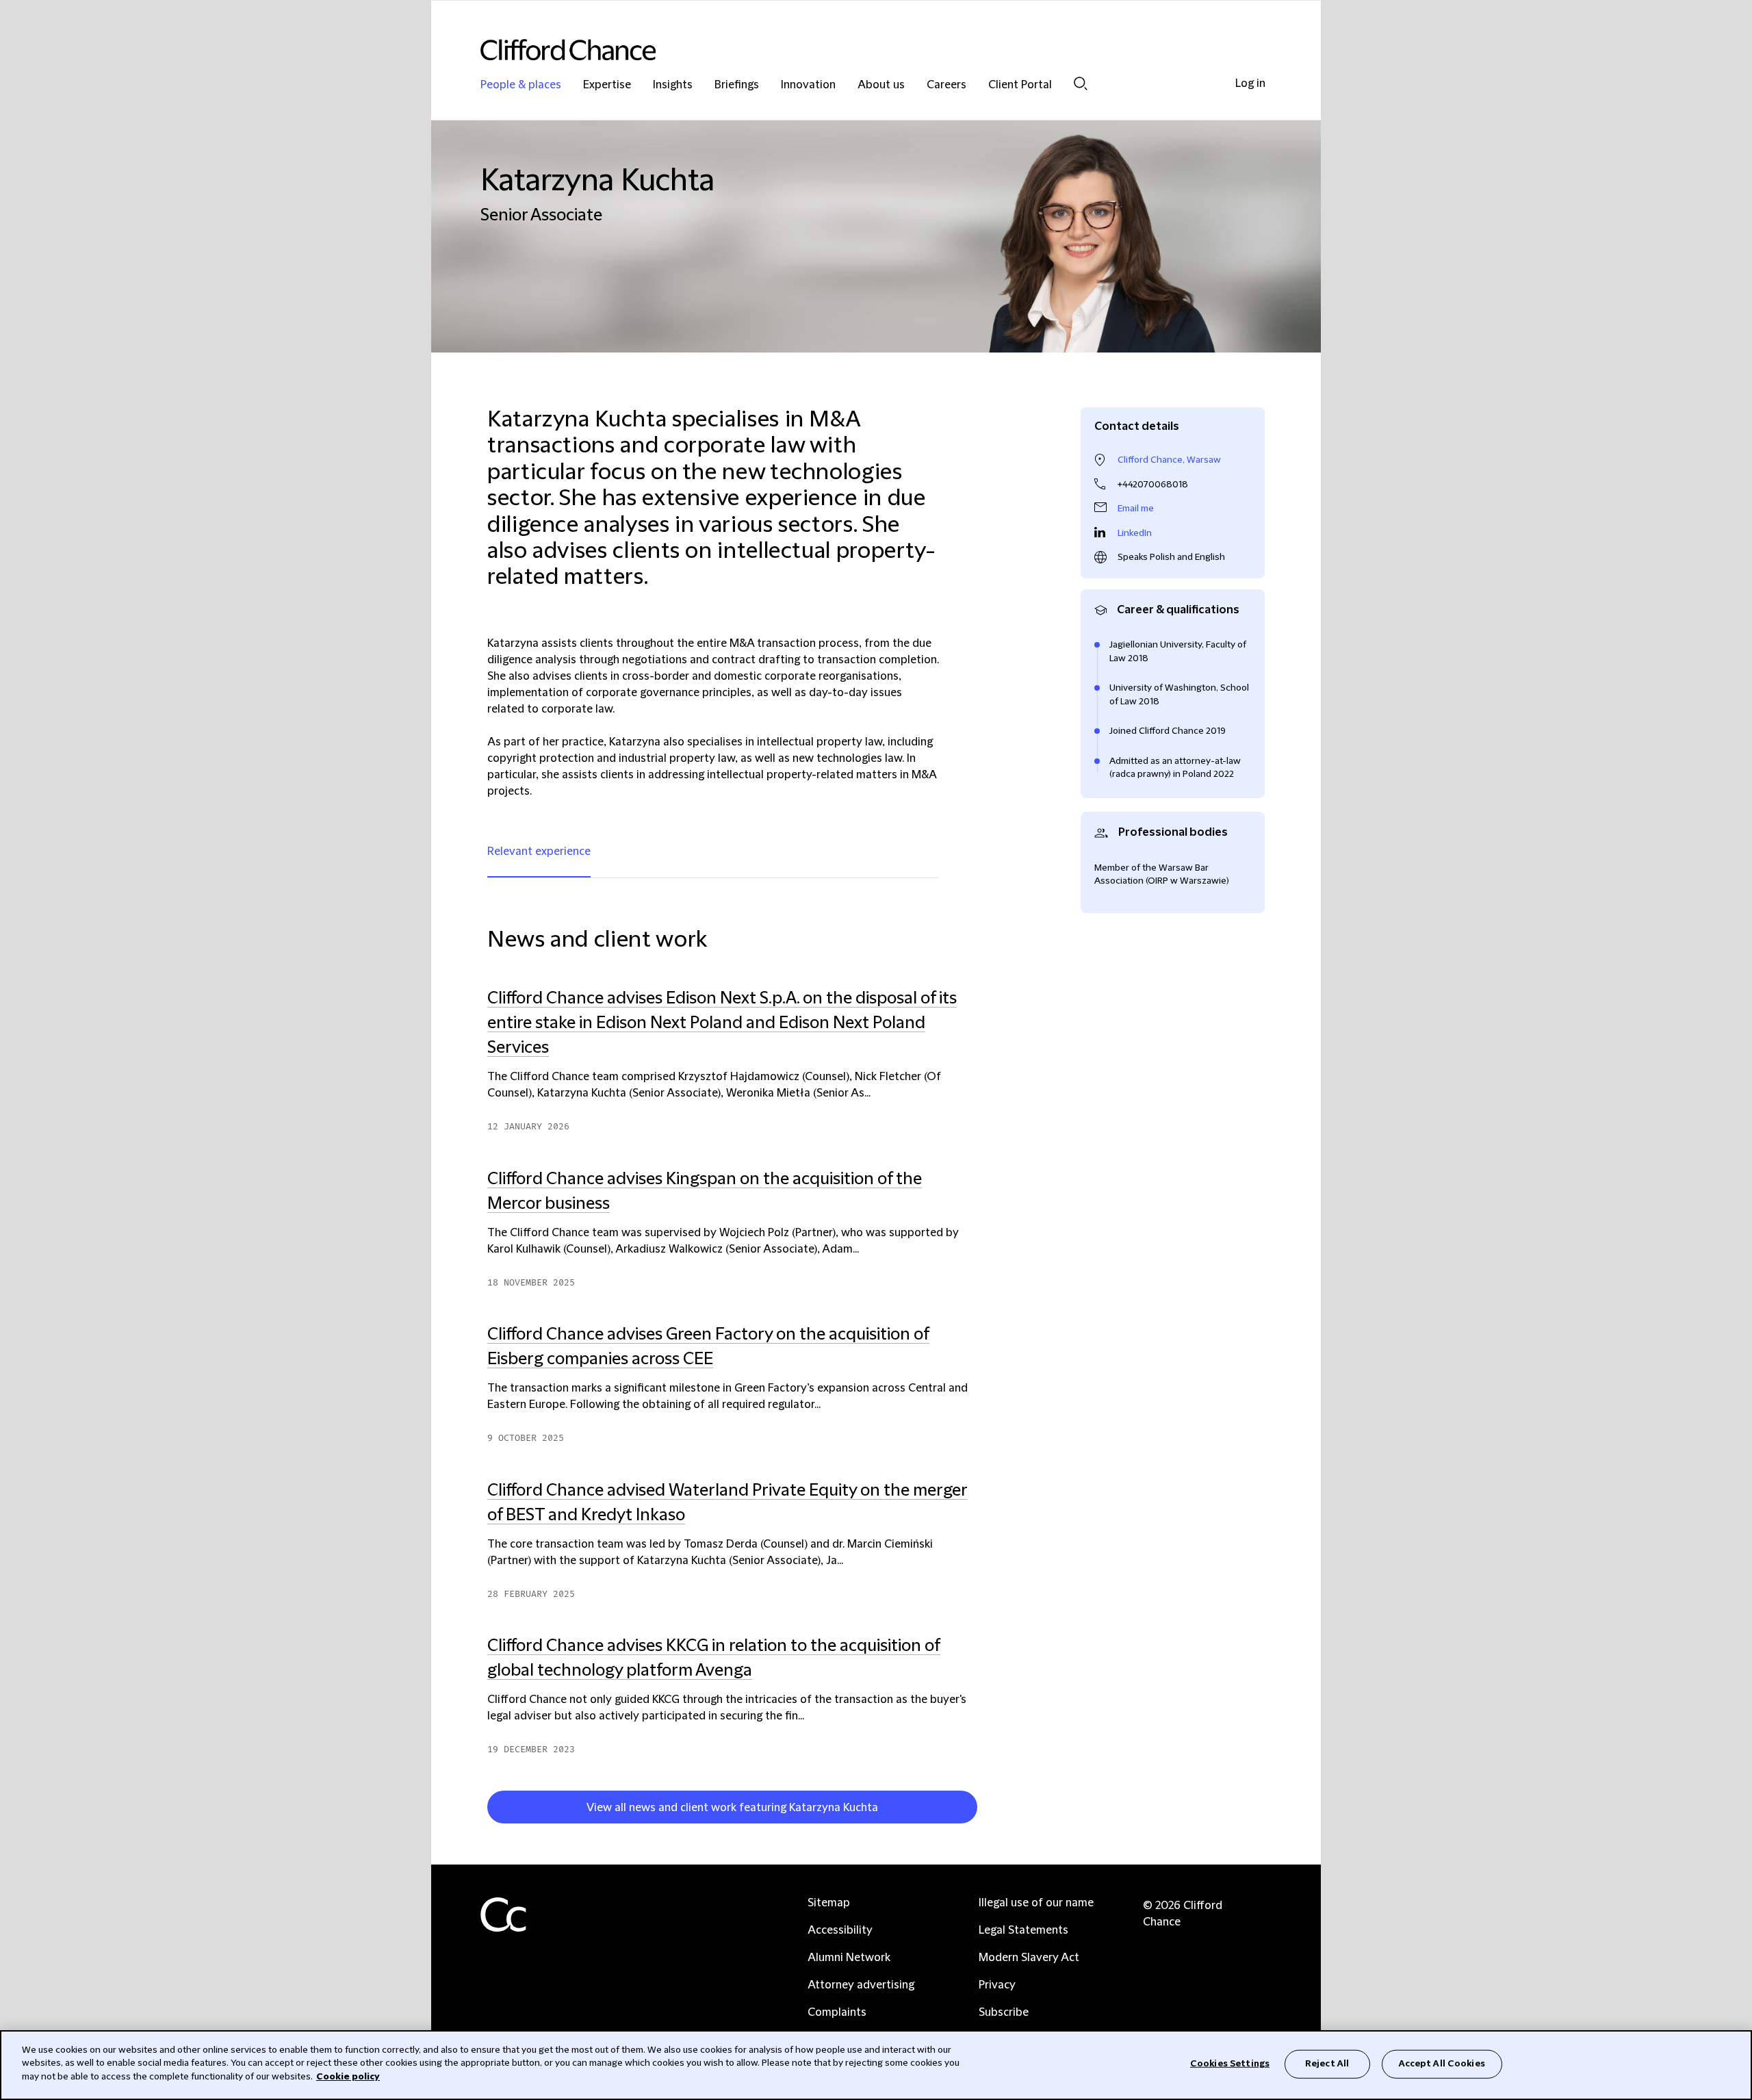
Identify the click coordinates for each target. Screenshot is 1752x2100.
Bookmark (983, 1810)
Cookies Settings (1230, 2064)
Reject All (1327, 2064)
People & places (521, 85)
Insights (673, 85)
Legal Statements (1023, 1930)
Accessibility (840, 1930)
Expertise (607, 85)
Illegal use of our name (1036, 1903)
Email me (1136, 509)
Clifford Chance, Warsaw (1169, 460)
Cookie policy (348, 2077)
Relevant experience (539, 851)
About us (881, 85)
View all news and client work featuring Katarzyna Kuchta (732, 1808)
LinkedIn (1135, 533)
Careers (946, 85)
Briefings (737, 85)
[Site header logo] (849, 50)
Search (1081, 83)
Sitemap (829, 1903)
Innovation (808, 85)
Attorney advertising (861, 1985)
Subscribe (1004, 2012)
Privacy (997, 1985)
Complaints (837, 2012)
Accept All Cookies (1442, 2064)
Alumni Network (849, 1958)
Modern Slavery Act (1029, 1958)
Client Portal (1020, 85)
